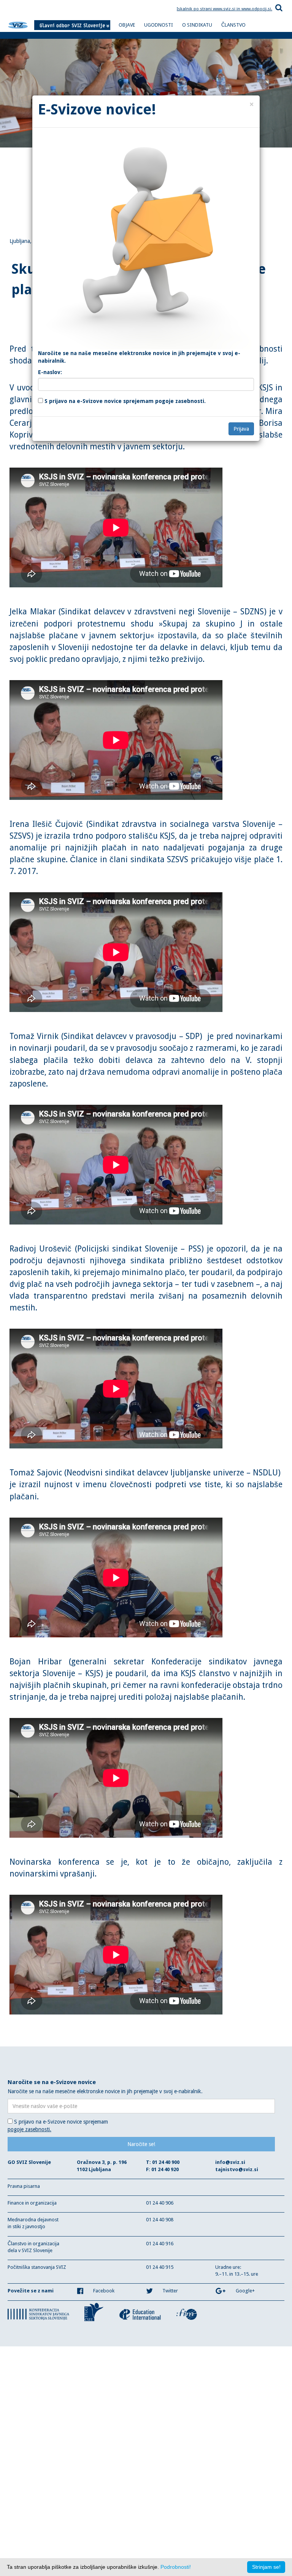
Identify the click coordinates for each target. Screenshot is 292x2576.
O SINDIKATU (197, 25)
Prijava (241, 429)
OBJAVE (127, 25)
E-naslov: (50, 372)
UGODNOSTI (159, 25)
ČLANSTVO (233, 25)
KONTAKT (129, 37)
